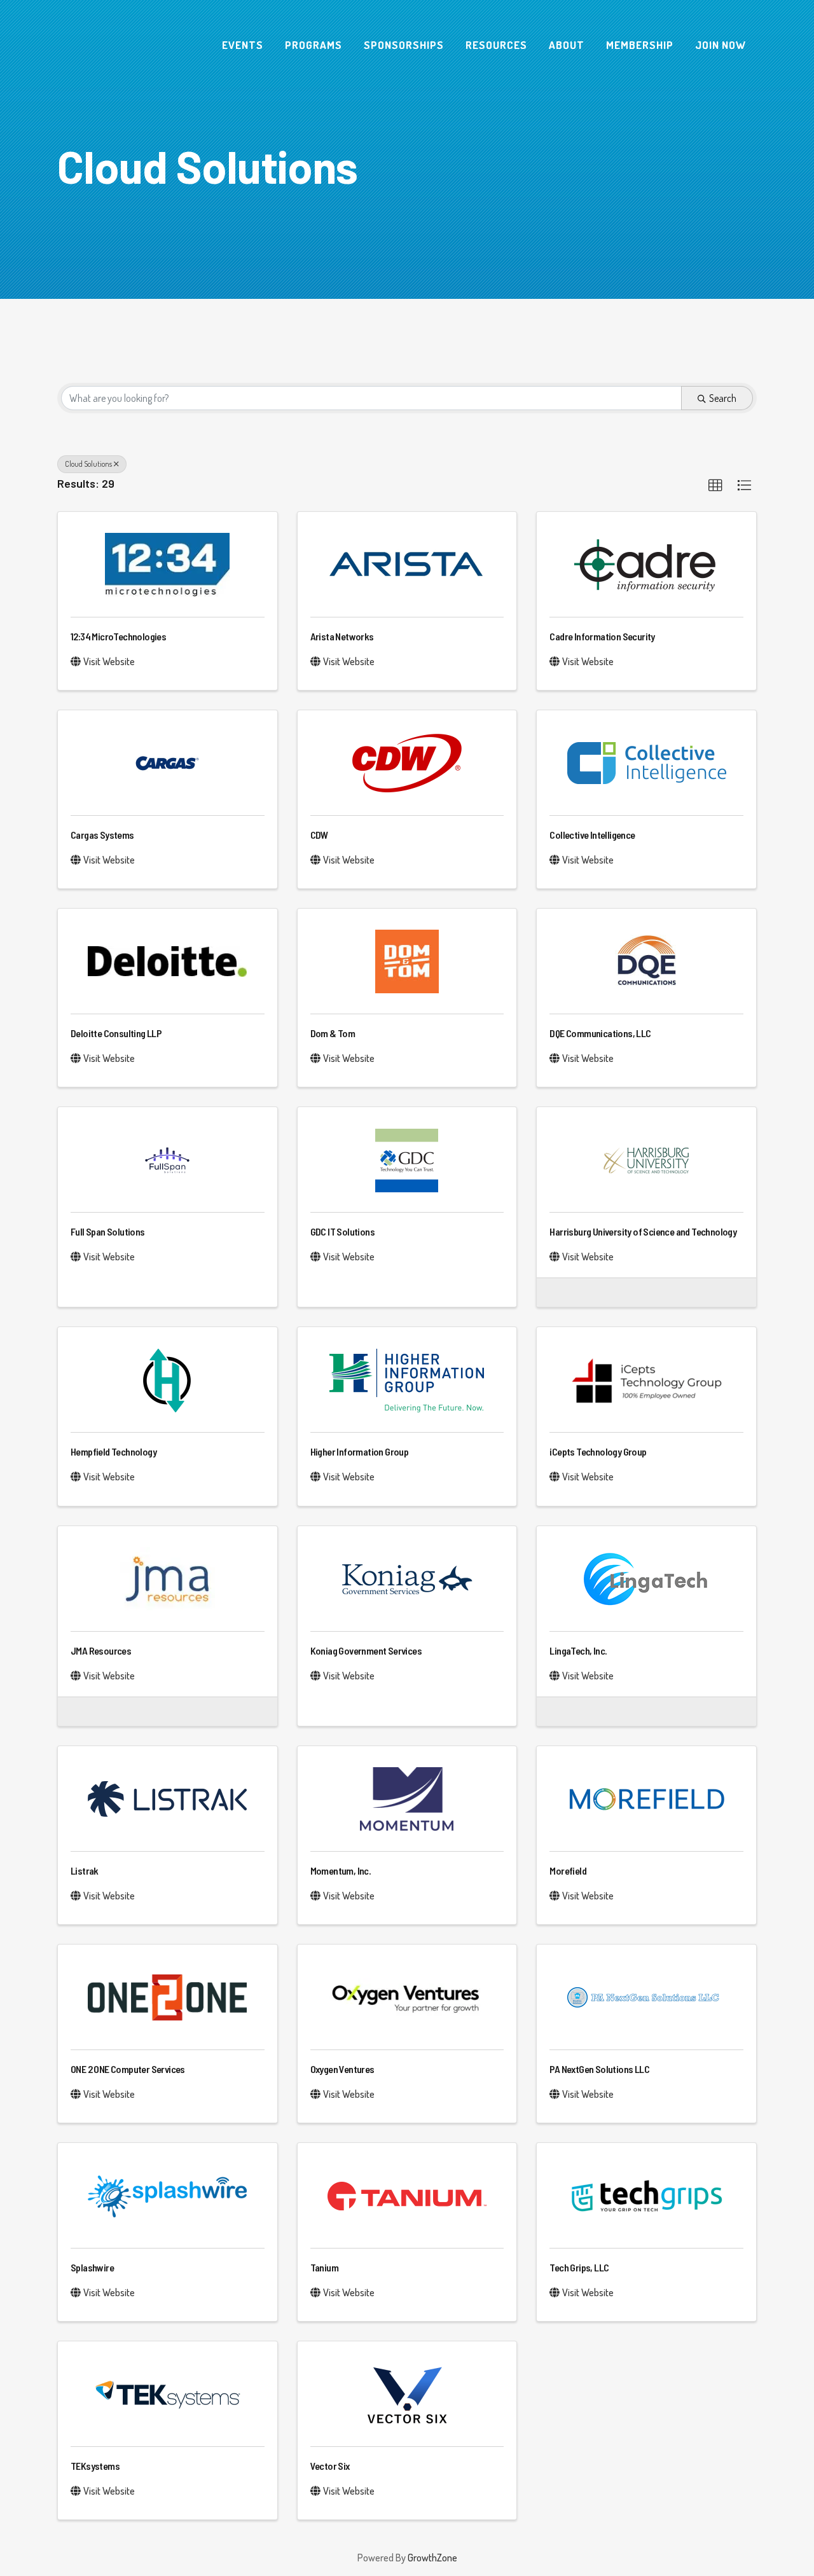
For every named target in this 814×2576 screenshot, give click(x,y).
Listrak (85, 1870)
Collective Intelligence (592, 835)
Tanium (324, 2267)
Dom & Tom (333, 1033)
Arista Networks (342, 636)
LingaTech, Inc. (578, 1650)
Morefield (568, 1870)
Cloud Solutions (88, 464)
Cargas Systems (102, 835)
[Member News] (559, 1291)
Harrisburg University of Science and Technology (643, 1231)
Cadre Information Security (602, 636)
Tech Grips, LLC (579, 2267)
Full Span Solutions (108, 1231)
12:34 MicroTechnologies (118, 636)
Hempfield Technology (114, 1451)
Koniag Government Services (366, 1650)
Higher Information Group (360, 1451)
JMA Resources (101, 1650)
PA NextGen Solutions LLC (599, 2069)
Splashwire (92, 2267)
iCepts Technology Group (598, 1451)
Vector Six (330, 2466)
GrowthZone (432, 2558)
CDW (319, 835)
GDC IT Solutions (342, 1231)
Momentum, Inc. (341, 1870)
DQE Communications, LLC (600, 1033)
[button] (715, 486)
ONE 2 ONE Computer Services (128, 2069)
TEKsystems (95, 2466)
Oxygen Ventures (342, 2069)
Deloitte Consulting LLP (116, 1033)
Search (723, 398)
